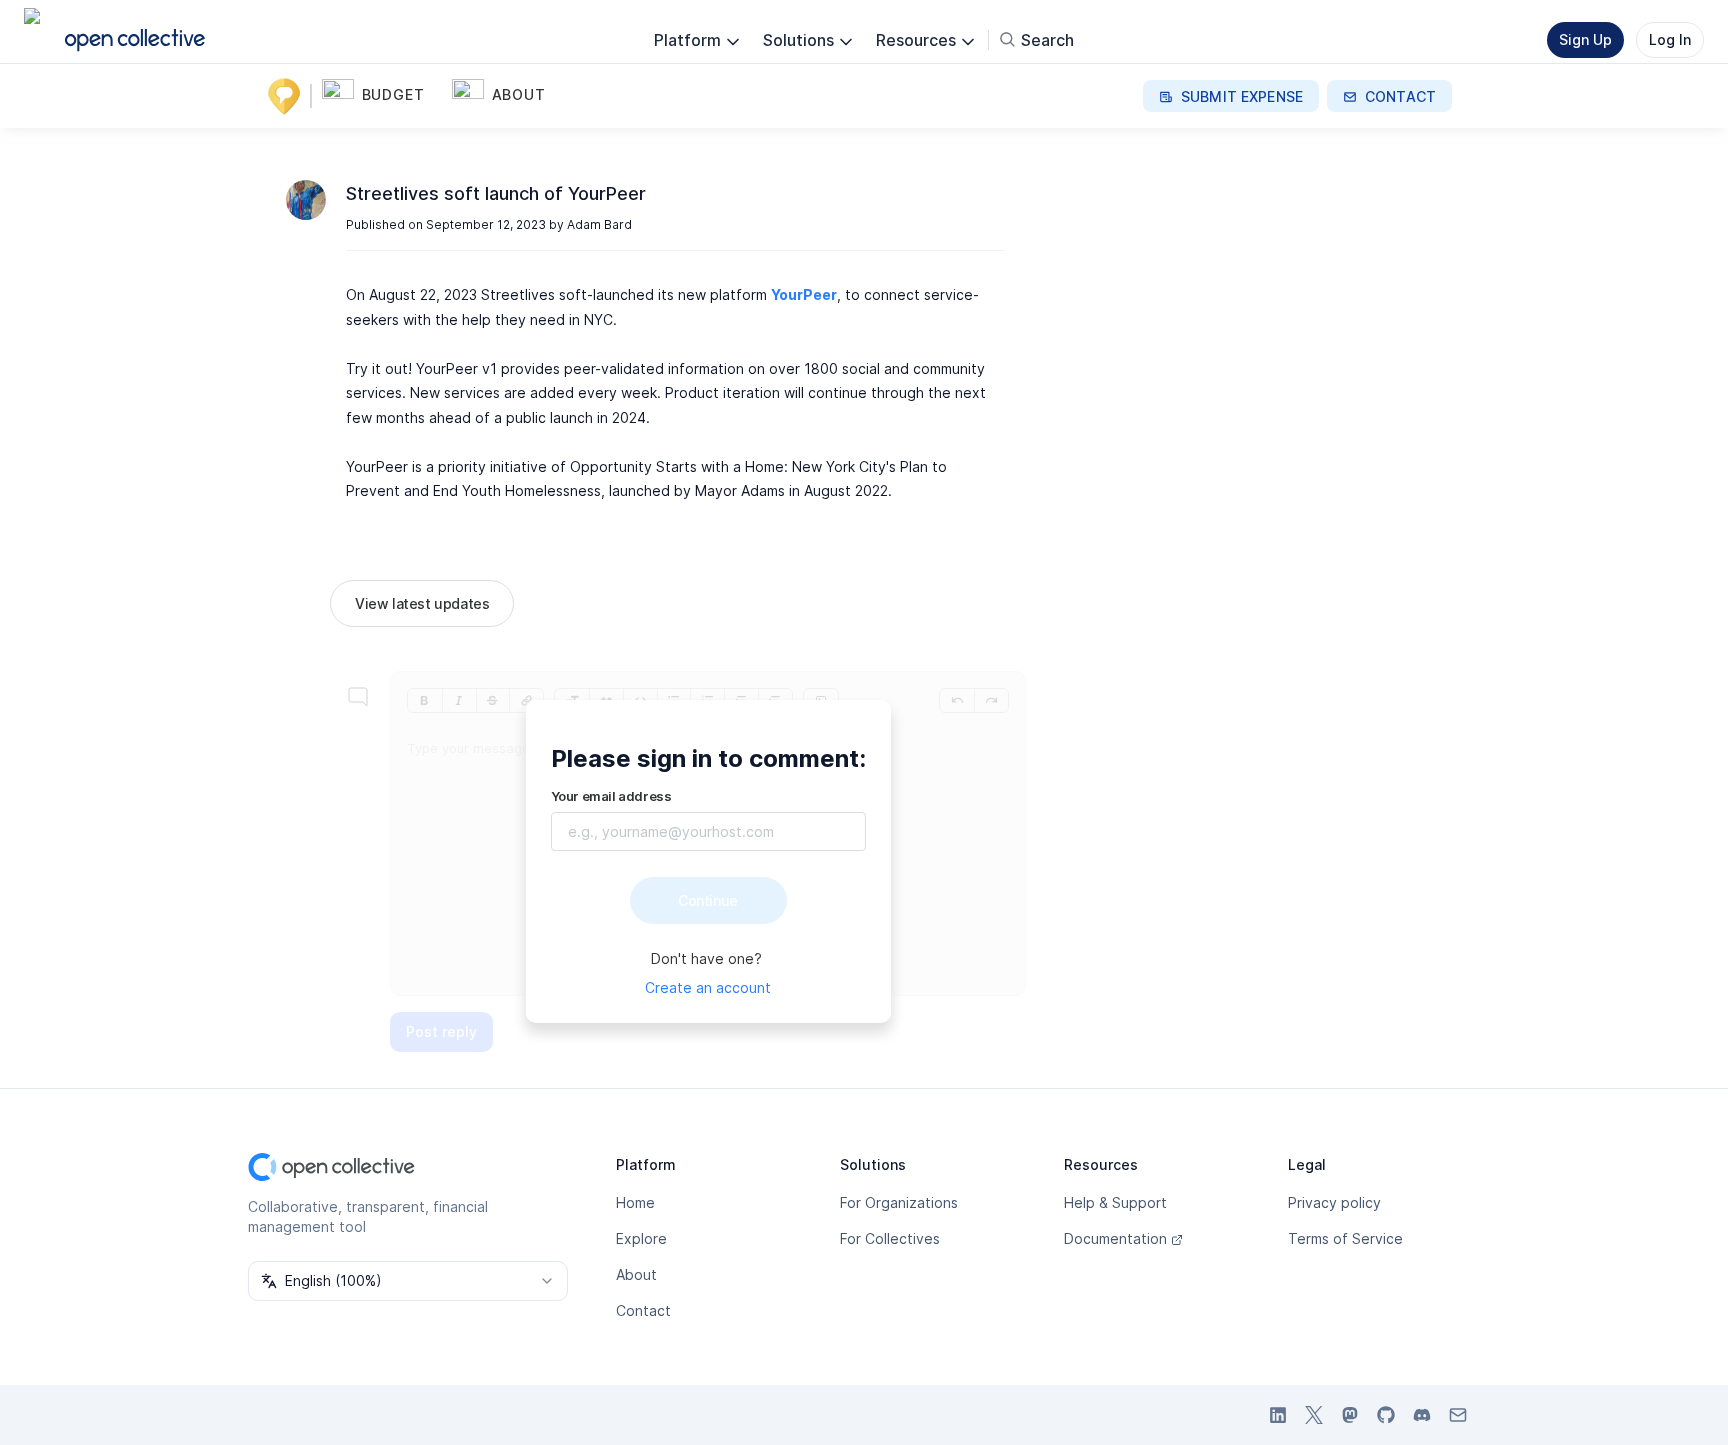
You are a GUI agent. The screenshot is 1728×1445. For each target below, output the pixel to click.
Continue (708, 900)
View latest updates (422, 603)
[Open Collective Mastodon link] (1350, 1415)
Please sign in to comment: (708, 758)
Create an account (708, 987)
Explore (641, 1238)
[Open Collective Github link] (1386, 1415)
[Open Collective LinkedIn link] (1278, 1415)
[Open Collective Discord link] (1422, 1415)
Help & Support (1115, 1202)
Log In (1670, 39)
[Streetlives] (288, 96)
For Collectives (890, 1238)
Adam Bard (599, 224)
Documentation (1115, 1238)
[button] (383, 96)
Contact (643, 1310)
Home (635, 1202)
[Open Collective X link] (1314, 1415)
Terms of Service (1345, 1238)
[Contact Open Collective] (1458, 1415)
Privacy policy (1334, 1202)
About (636, 1274)
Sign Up (1585, 39)
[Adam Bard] (306, 200)
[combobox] (408, 1281)
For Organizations (899, 1202)
